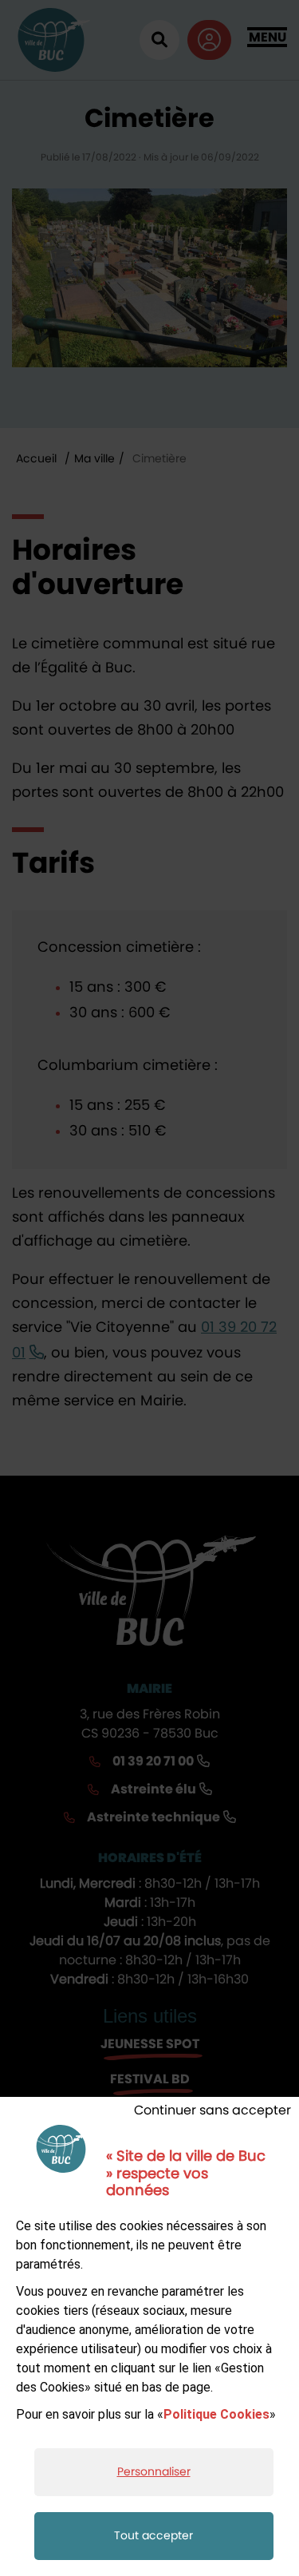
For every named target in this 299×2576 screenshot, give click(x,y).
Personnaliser (154, 2472)
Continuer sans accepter (212, 2110)
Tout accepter (153, 2536)
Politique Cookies (216, 2414)
